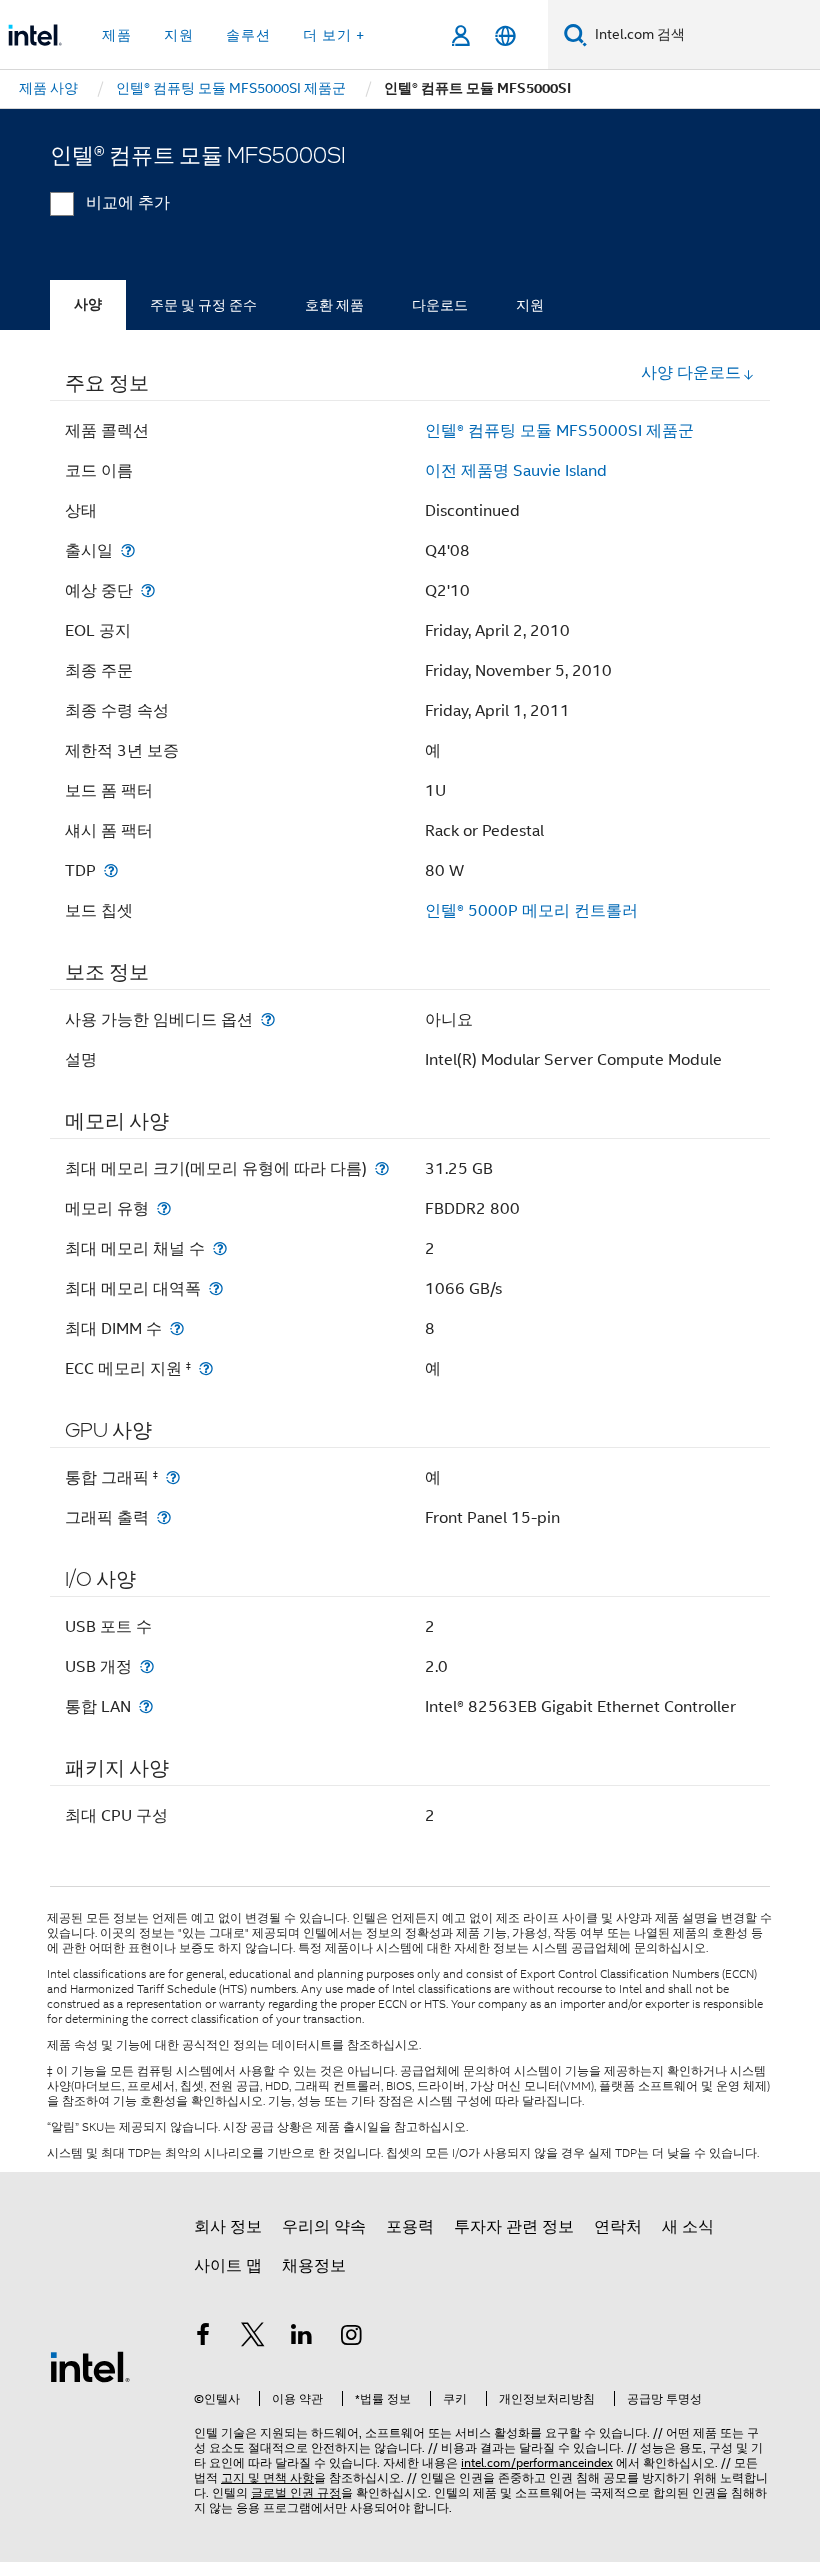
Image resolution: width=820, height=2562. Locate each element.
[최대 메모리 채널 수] (220, 1248)
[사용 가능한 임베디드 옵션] (268, 1019)
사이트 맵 (228, 2266)
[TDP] (111, 870)
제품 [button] (117, 35)
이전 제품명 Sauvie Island (516, 471)
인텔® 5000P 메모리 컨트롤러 (531, 911)
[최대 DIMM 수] (177, 1328)
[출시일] (128, 550)
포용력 (410, 2227)
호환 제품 (334, 305)
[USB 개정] (147, 1666)
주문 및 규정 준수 (203, 305)
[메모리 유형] (164, 1208)
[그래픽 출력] (164, 1517)
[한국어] (505, 35)
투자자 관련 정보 (514, 2227)
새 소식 (688, 2227)
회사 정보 (228, 2227)
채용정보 (314, 2266)
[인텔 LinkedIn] (302, 2338)
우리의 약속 (324, 2227)
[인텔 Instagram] (352, 2338)
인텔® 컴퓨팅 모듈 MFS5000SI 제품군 (559, 431)
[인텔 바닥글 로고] (90, 2366)
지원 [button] (179, 35)
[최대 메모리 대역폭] (216, 1288)
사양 (88, 304)
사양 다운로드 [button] (691, 373)
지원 (530, 305)
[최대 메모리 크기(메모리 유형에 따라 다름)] (382, 1168)
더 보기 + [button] (334, 35)
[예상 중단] (148, 590)
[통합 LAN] (146, 1706)
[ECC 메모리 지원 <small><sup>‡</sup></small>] (206, 1368)
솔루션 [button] (248, 35)
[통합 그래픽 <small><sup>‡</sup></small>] (173, 1477)
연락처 (618, 2227)
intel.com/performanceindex (537, 2462)
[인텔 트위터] (253, 2338)
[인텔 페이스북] (203, 2338)
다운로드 (440, 305)
